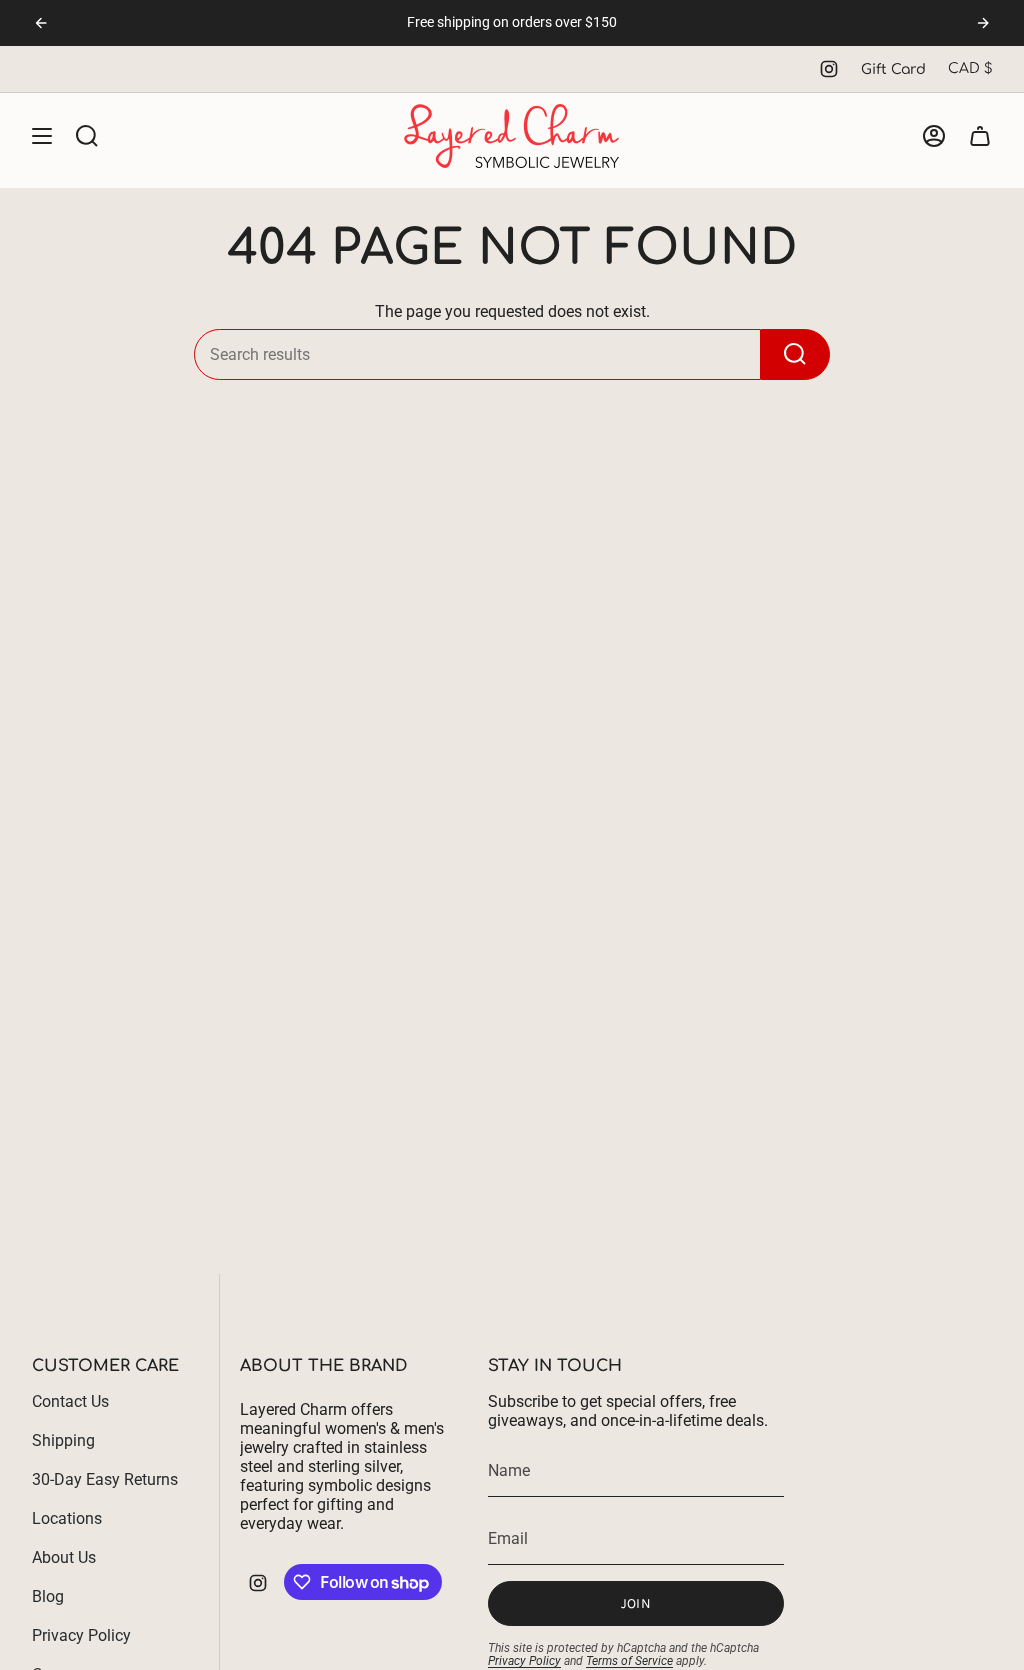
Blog (48, 1596)
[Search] (795, 354)
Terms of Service (629, 1661)
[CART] (980, 136)
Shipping (63, 1440)
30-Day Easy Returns (105, 1479)
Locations (67, 1518)
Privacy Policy (81, 1635)
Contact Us (70, 1401)
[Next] (983, 23)
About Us (64, 1557)
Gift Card (893, 69)
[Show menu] (42, 136)
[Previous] (41, 23)
